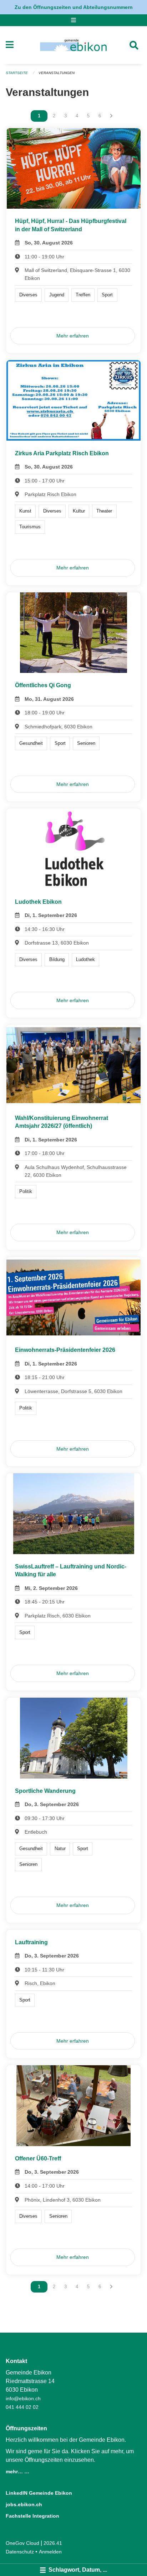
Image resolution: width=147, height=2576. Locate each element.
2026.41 (53, 2543)
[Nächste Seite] (111, 116)
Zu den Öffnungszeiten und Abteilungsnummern (74, 7)
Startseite (17, 73)
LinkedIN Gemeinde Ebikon (39, 2493)
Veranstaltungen (57, 73)
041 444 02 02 (22, 2407)
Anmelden (50, 2552)
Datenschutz (20, 2552)
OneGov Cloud (22, 2543)
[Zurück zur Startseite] (73, 45)
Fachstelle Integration (32, 2516)
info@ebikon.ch (23, 2398)
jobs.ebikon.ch (24, 2504)
